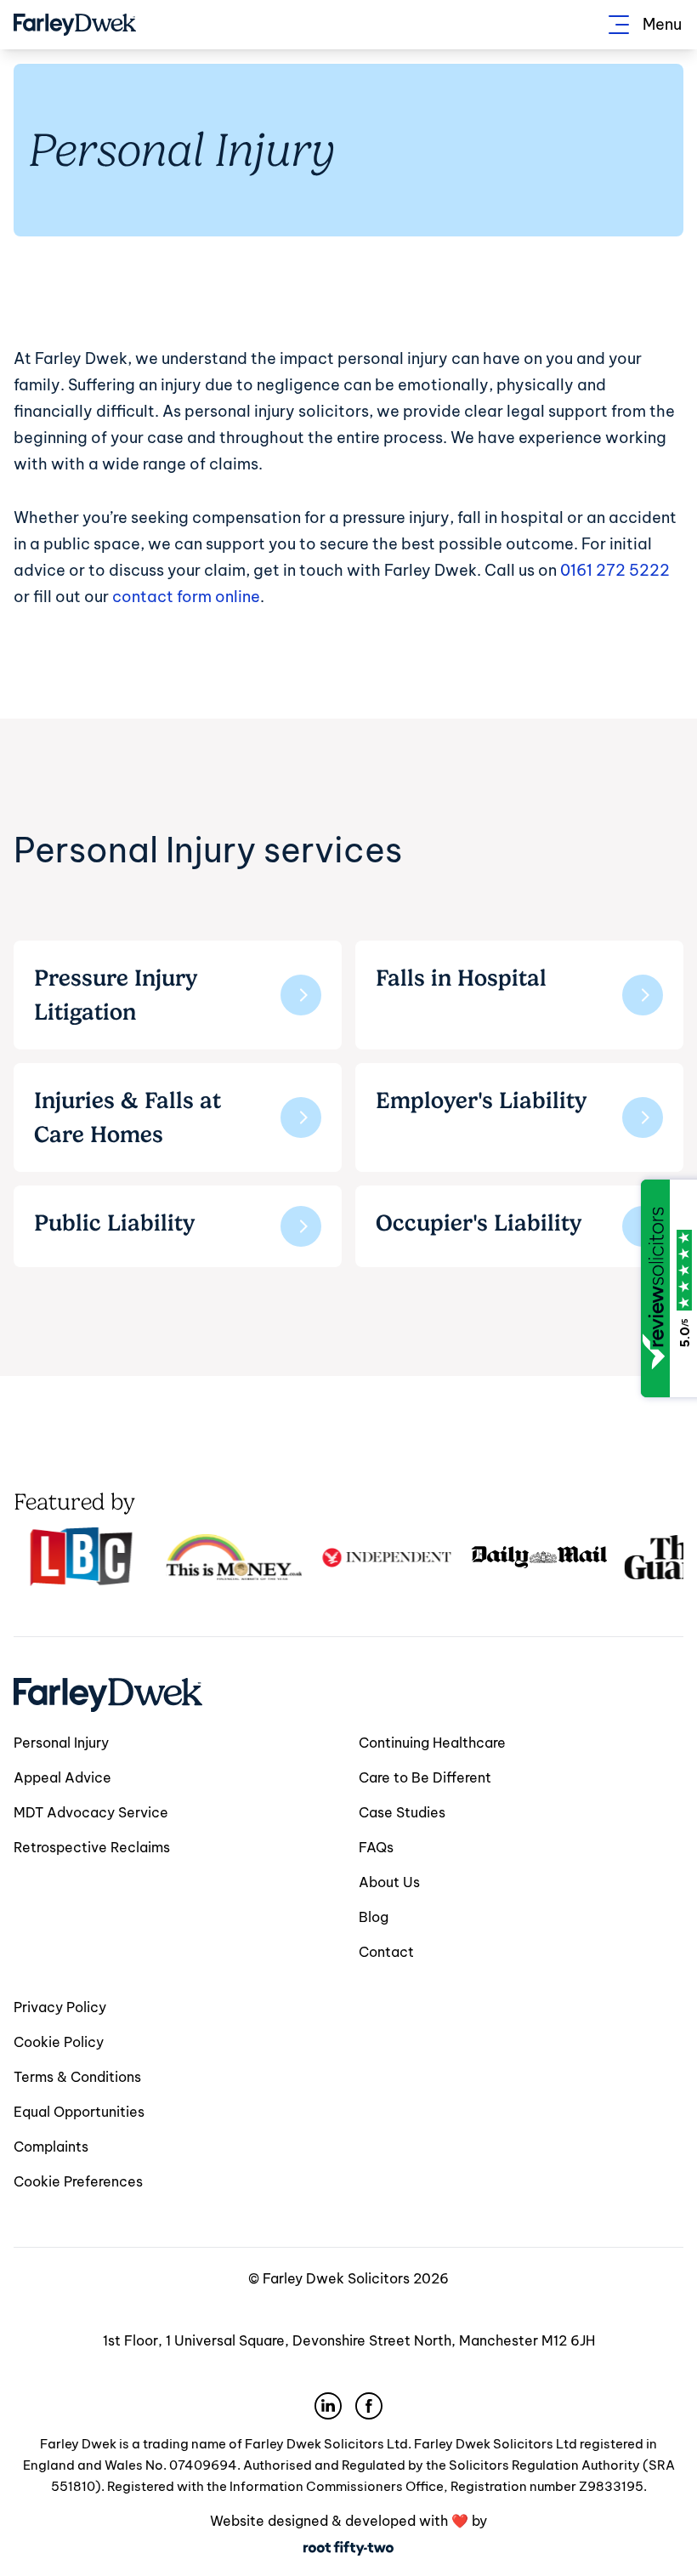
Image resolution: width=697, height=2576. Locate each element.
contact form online (186, 597)
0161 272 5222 (615, 570)
